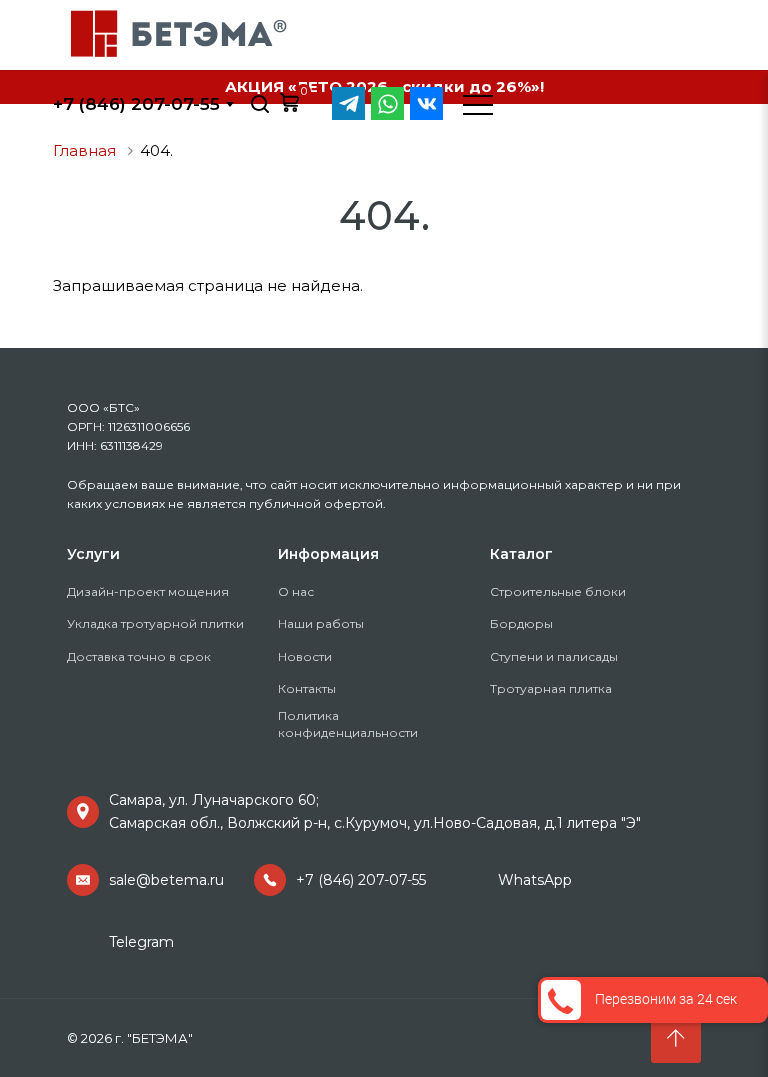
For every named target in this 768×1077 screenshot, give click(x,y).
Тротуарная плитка (551, 688)
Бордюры (521, 623)
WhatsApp (535, 880)
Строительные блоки (558, 591)
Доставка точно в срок (139, 656)
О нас (296, 591)
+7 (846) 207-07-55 (361, 880)
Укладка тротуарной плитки (155, 623)
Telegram (141, 942)
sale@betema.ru (166, 880)
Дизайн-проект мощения (148, 591)
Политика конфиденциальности (348, 724)
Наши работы (321, 623)
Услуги (93, 554)
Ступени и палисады (554, 656)
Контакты (307, 688)
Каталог (521, 554)
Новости (305, 656)
